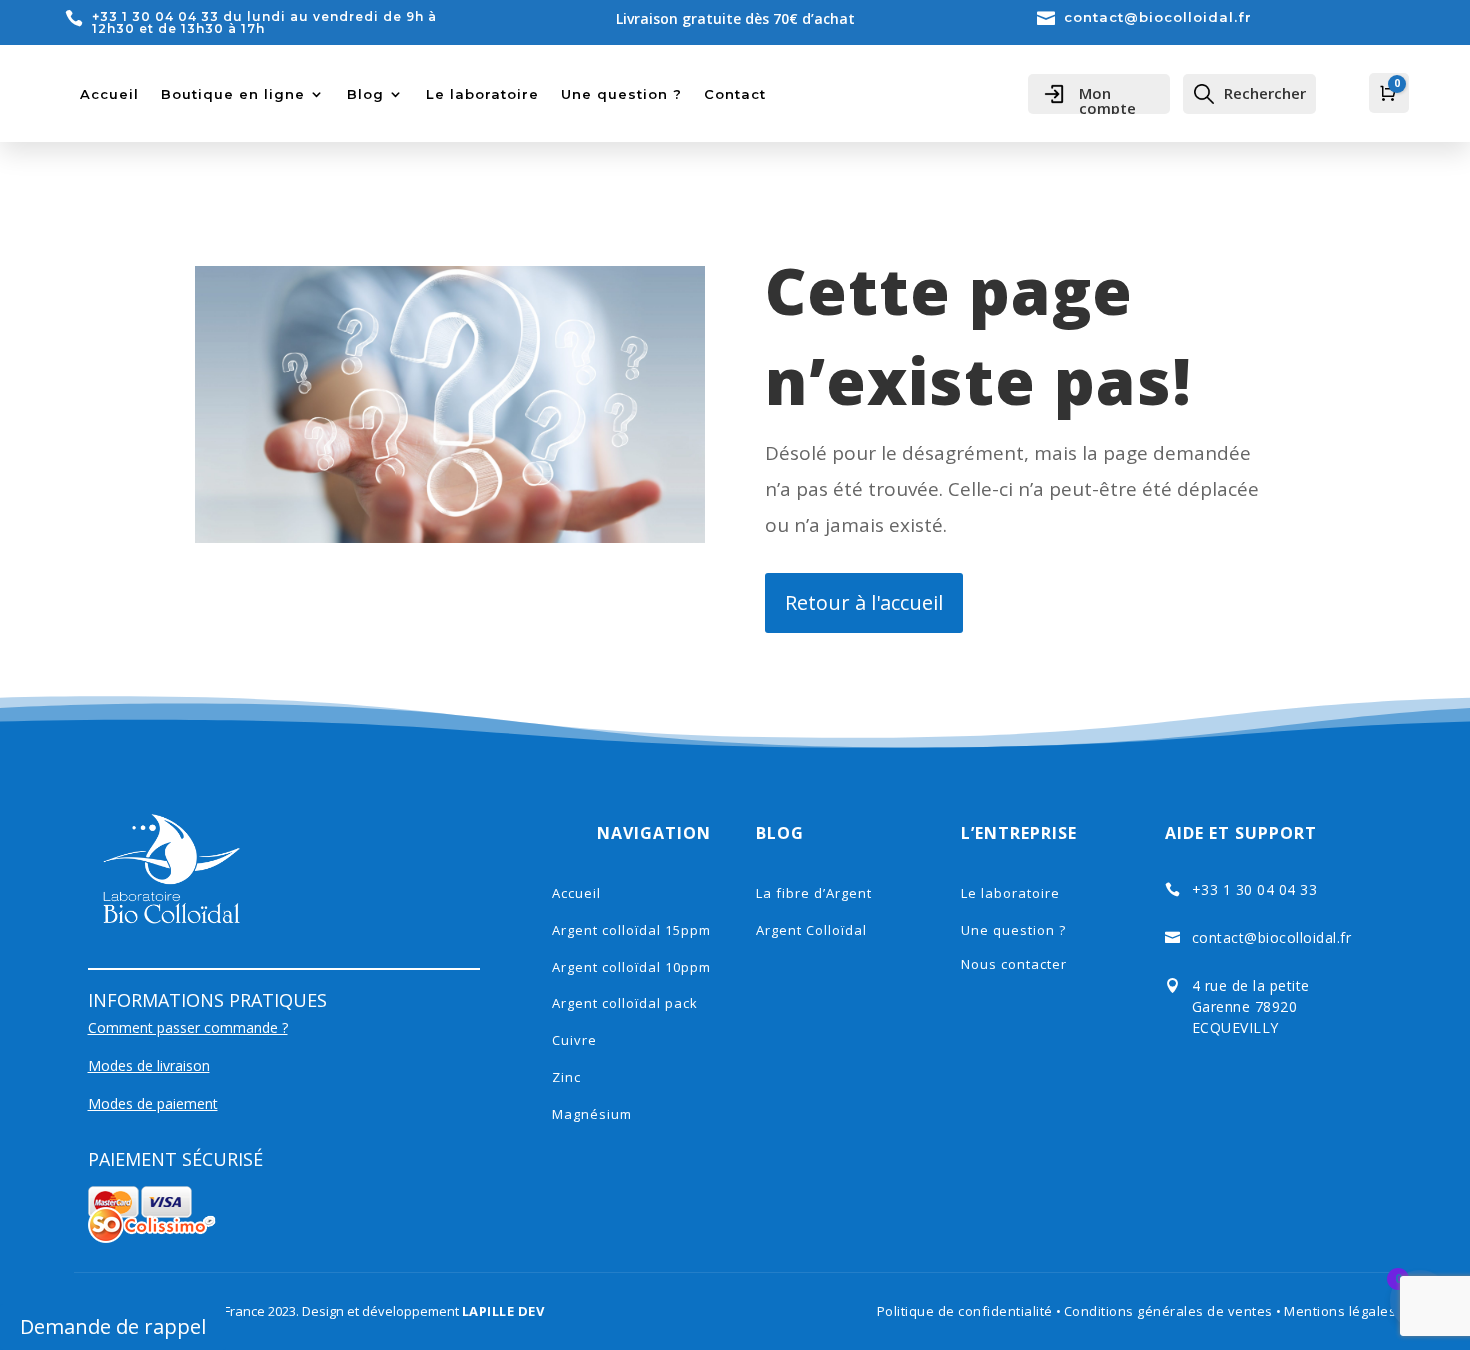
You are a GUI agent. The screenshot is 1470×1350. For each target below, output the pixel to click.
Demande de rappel (113, 1326)
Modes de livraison (149, 1065)
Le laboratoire (482, 94)
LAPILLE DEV (503, 1311)
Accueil (109, 94)
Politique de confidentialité (965, 1311)
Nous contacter (1014, 964)
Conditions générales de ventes (1170, 1311)
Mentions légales (1340, 1311)
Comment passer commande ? (188, 1027)
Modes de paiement (153, 1103)
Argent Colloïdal (811, 930)
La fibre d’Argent (814, 893)
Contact (735, 94)
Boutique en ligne (233, 94)
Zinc (566, 1077)
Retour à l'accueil (864, 602)
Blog (365, 94)
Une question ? (621, 94)
